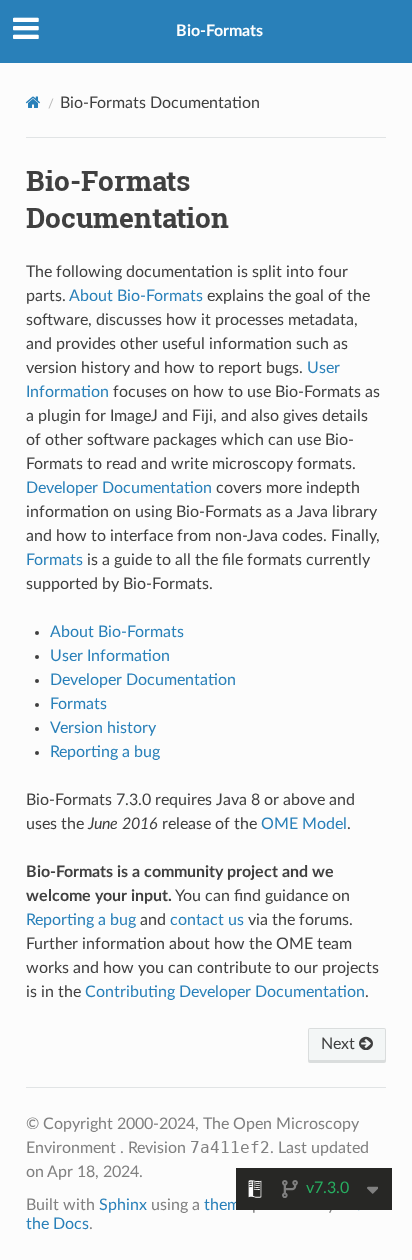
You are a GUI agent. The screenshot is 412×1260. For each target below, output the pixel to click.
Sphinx (123, 1205)
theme (226, 1205)
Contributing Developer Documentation (225, 992)
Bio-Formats (219, 31)
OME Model (304, 824)
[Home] (33, 102)
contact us (207, 920)
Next (340, 1044)
